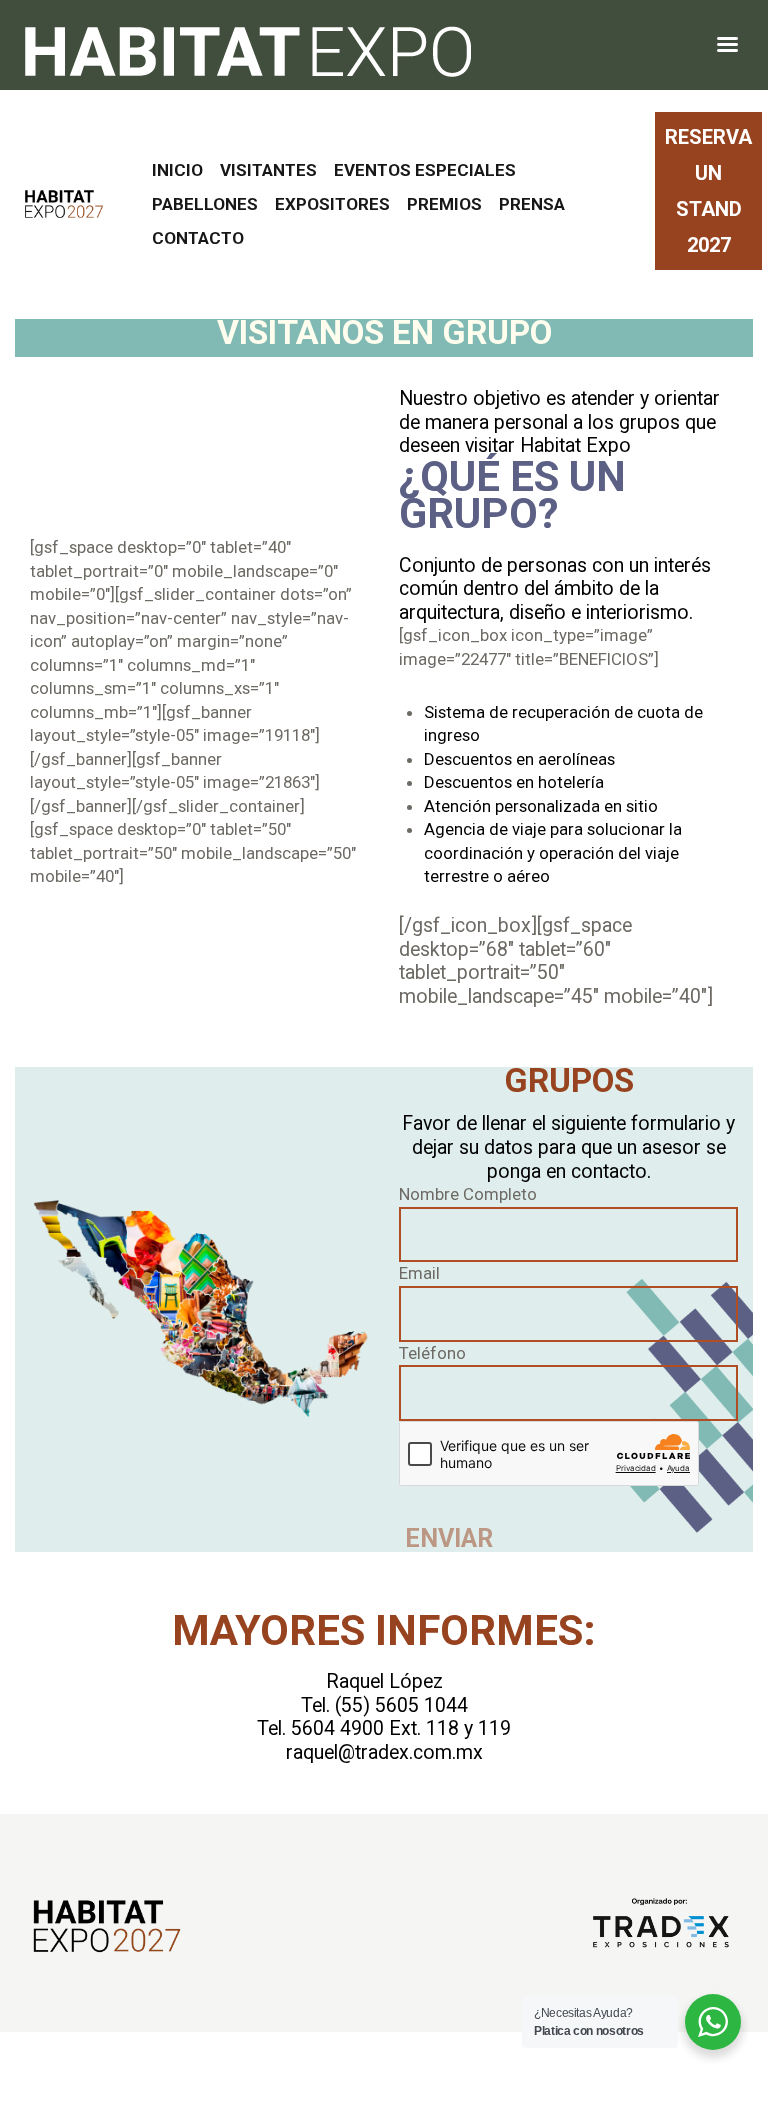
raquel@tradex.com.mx (384, 1752)
